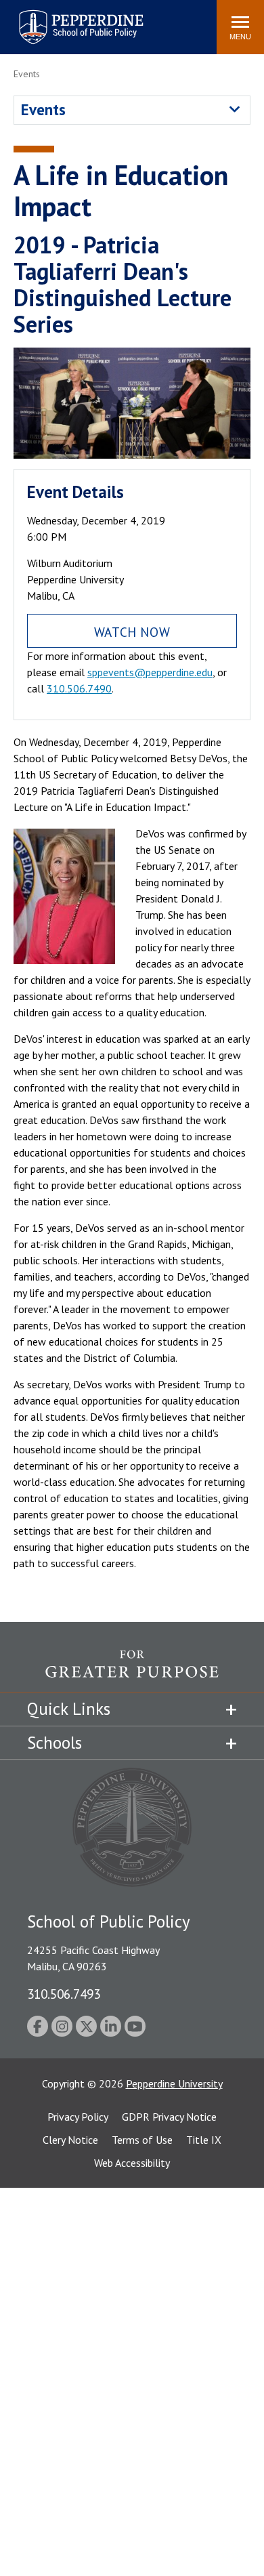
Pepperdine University (174, 2083)
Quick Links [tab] (69, 1709)
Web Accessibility (132, 2163)
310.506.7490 (79, 688)
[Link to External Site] (132, 1671)
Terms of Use (142, 2140)
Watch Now (132, 632)
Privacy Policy (78, 2117)
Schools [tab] (54, 1743)
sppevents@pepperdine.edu (150, 672)
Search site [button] (22, 20)
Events (43, 109)
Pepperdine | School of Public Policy (67, 19)
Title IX (204, 2140)
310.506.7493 (64, 1994)
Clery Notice (70, 2140)
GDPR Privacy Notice (169, 2117)
